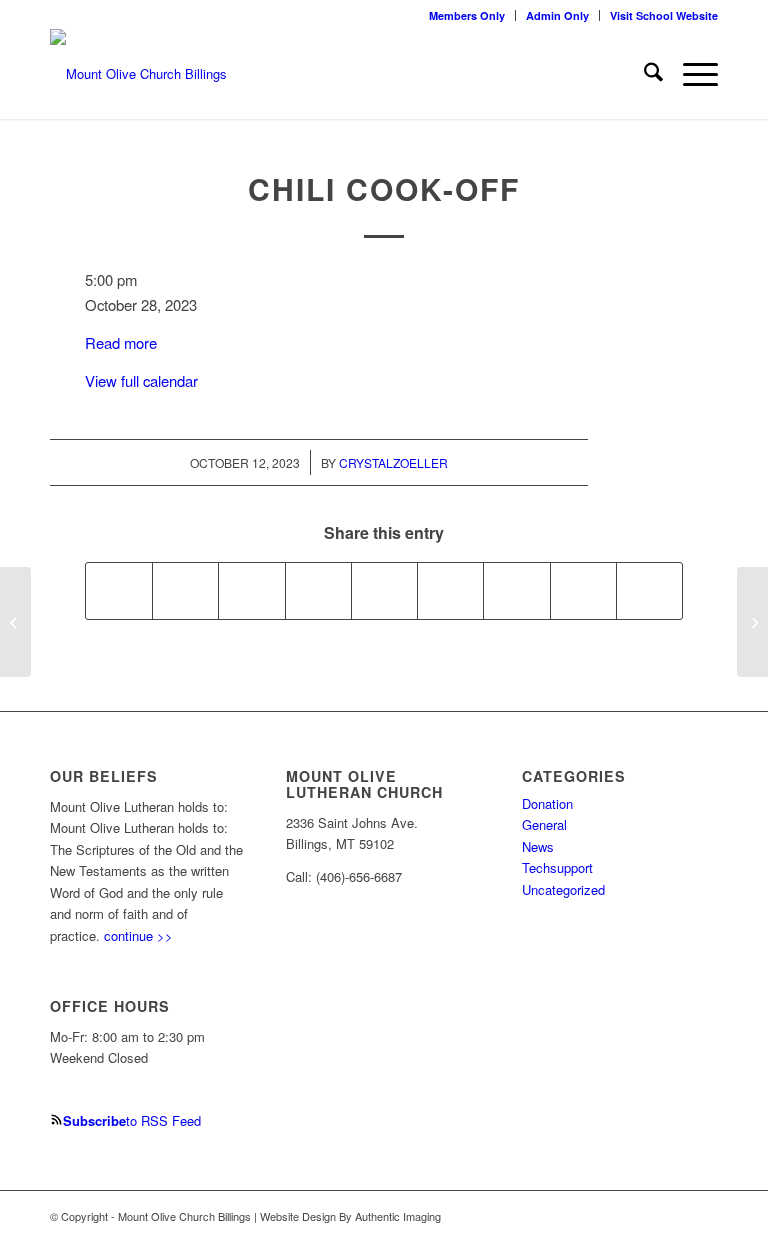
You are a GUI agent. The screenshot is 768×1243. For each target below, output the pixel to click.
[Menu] (690, 74)
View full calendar (141, 380)
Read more (121, 342)
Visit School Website (664, 15)
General (544, 824)
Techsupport (557, 867)
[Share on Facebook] (119, 591)
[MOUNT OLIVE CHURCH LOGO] (138, 74)
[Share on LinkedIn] (384, 591)
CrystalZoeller (393, 462)
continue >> (138, 935)
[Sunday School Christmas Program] (15, 622)
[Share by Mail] (649, 591)
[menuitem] (467, 15)
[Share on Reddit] (583, 591)
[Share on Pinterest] (318, 591)
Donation (547, 803)
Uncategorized (563, 889)
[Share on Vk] (516, 591)
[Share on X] (185, 591)
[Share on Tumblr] (450, 591)
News (538, 846)
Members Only (467, 15)
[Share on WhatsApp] (251, 591)
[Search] (643, 74)
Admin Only (557, 15)
